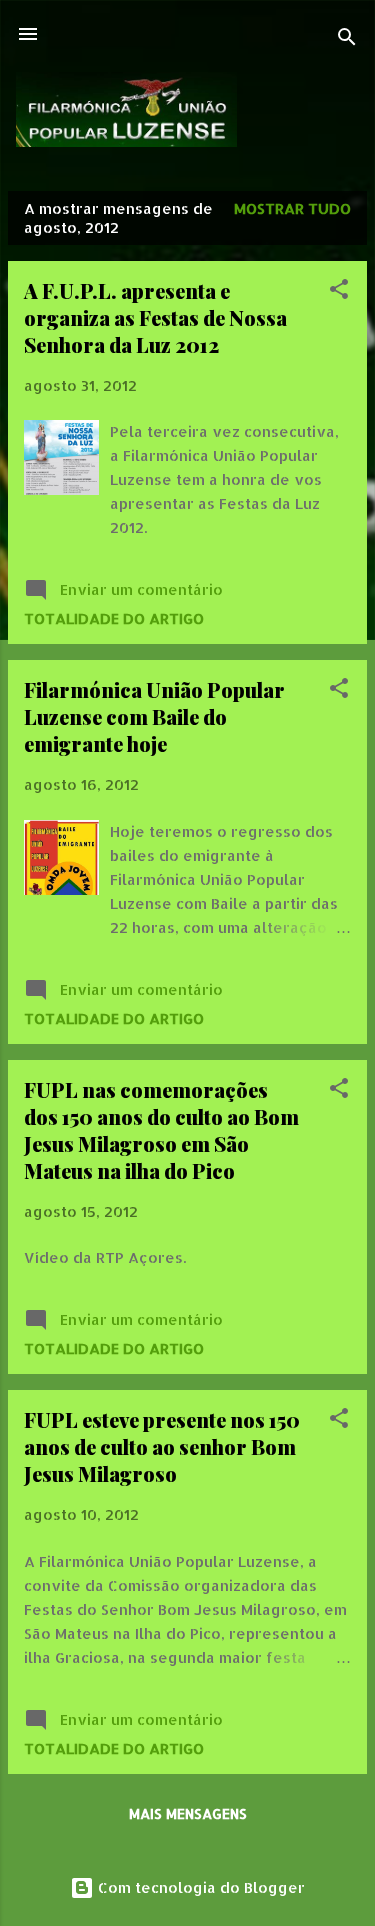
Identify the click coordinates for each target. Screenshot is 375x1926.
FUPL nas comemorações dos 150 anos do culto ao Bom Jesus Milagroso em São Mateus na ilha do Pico (161, 1130)
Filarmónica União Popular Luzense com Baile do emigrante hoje (154, 716)
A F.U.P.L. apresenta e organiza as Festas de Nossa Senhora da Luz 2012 (155, 317)
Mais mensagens (188, 1813)
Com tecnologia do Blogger (199, 1887)
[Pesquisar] (347, 40)
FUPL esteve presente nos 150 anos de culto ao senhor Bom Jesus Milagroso (162, 1446)
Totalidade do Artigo (114, 618)
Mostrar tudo (292, 208)
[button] (339, 292)
